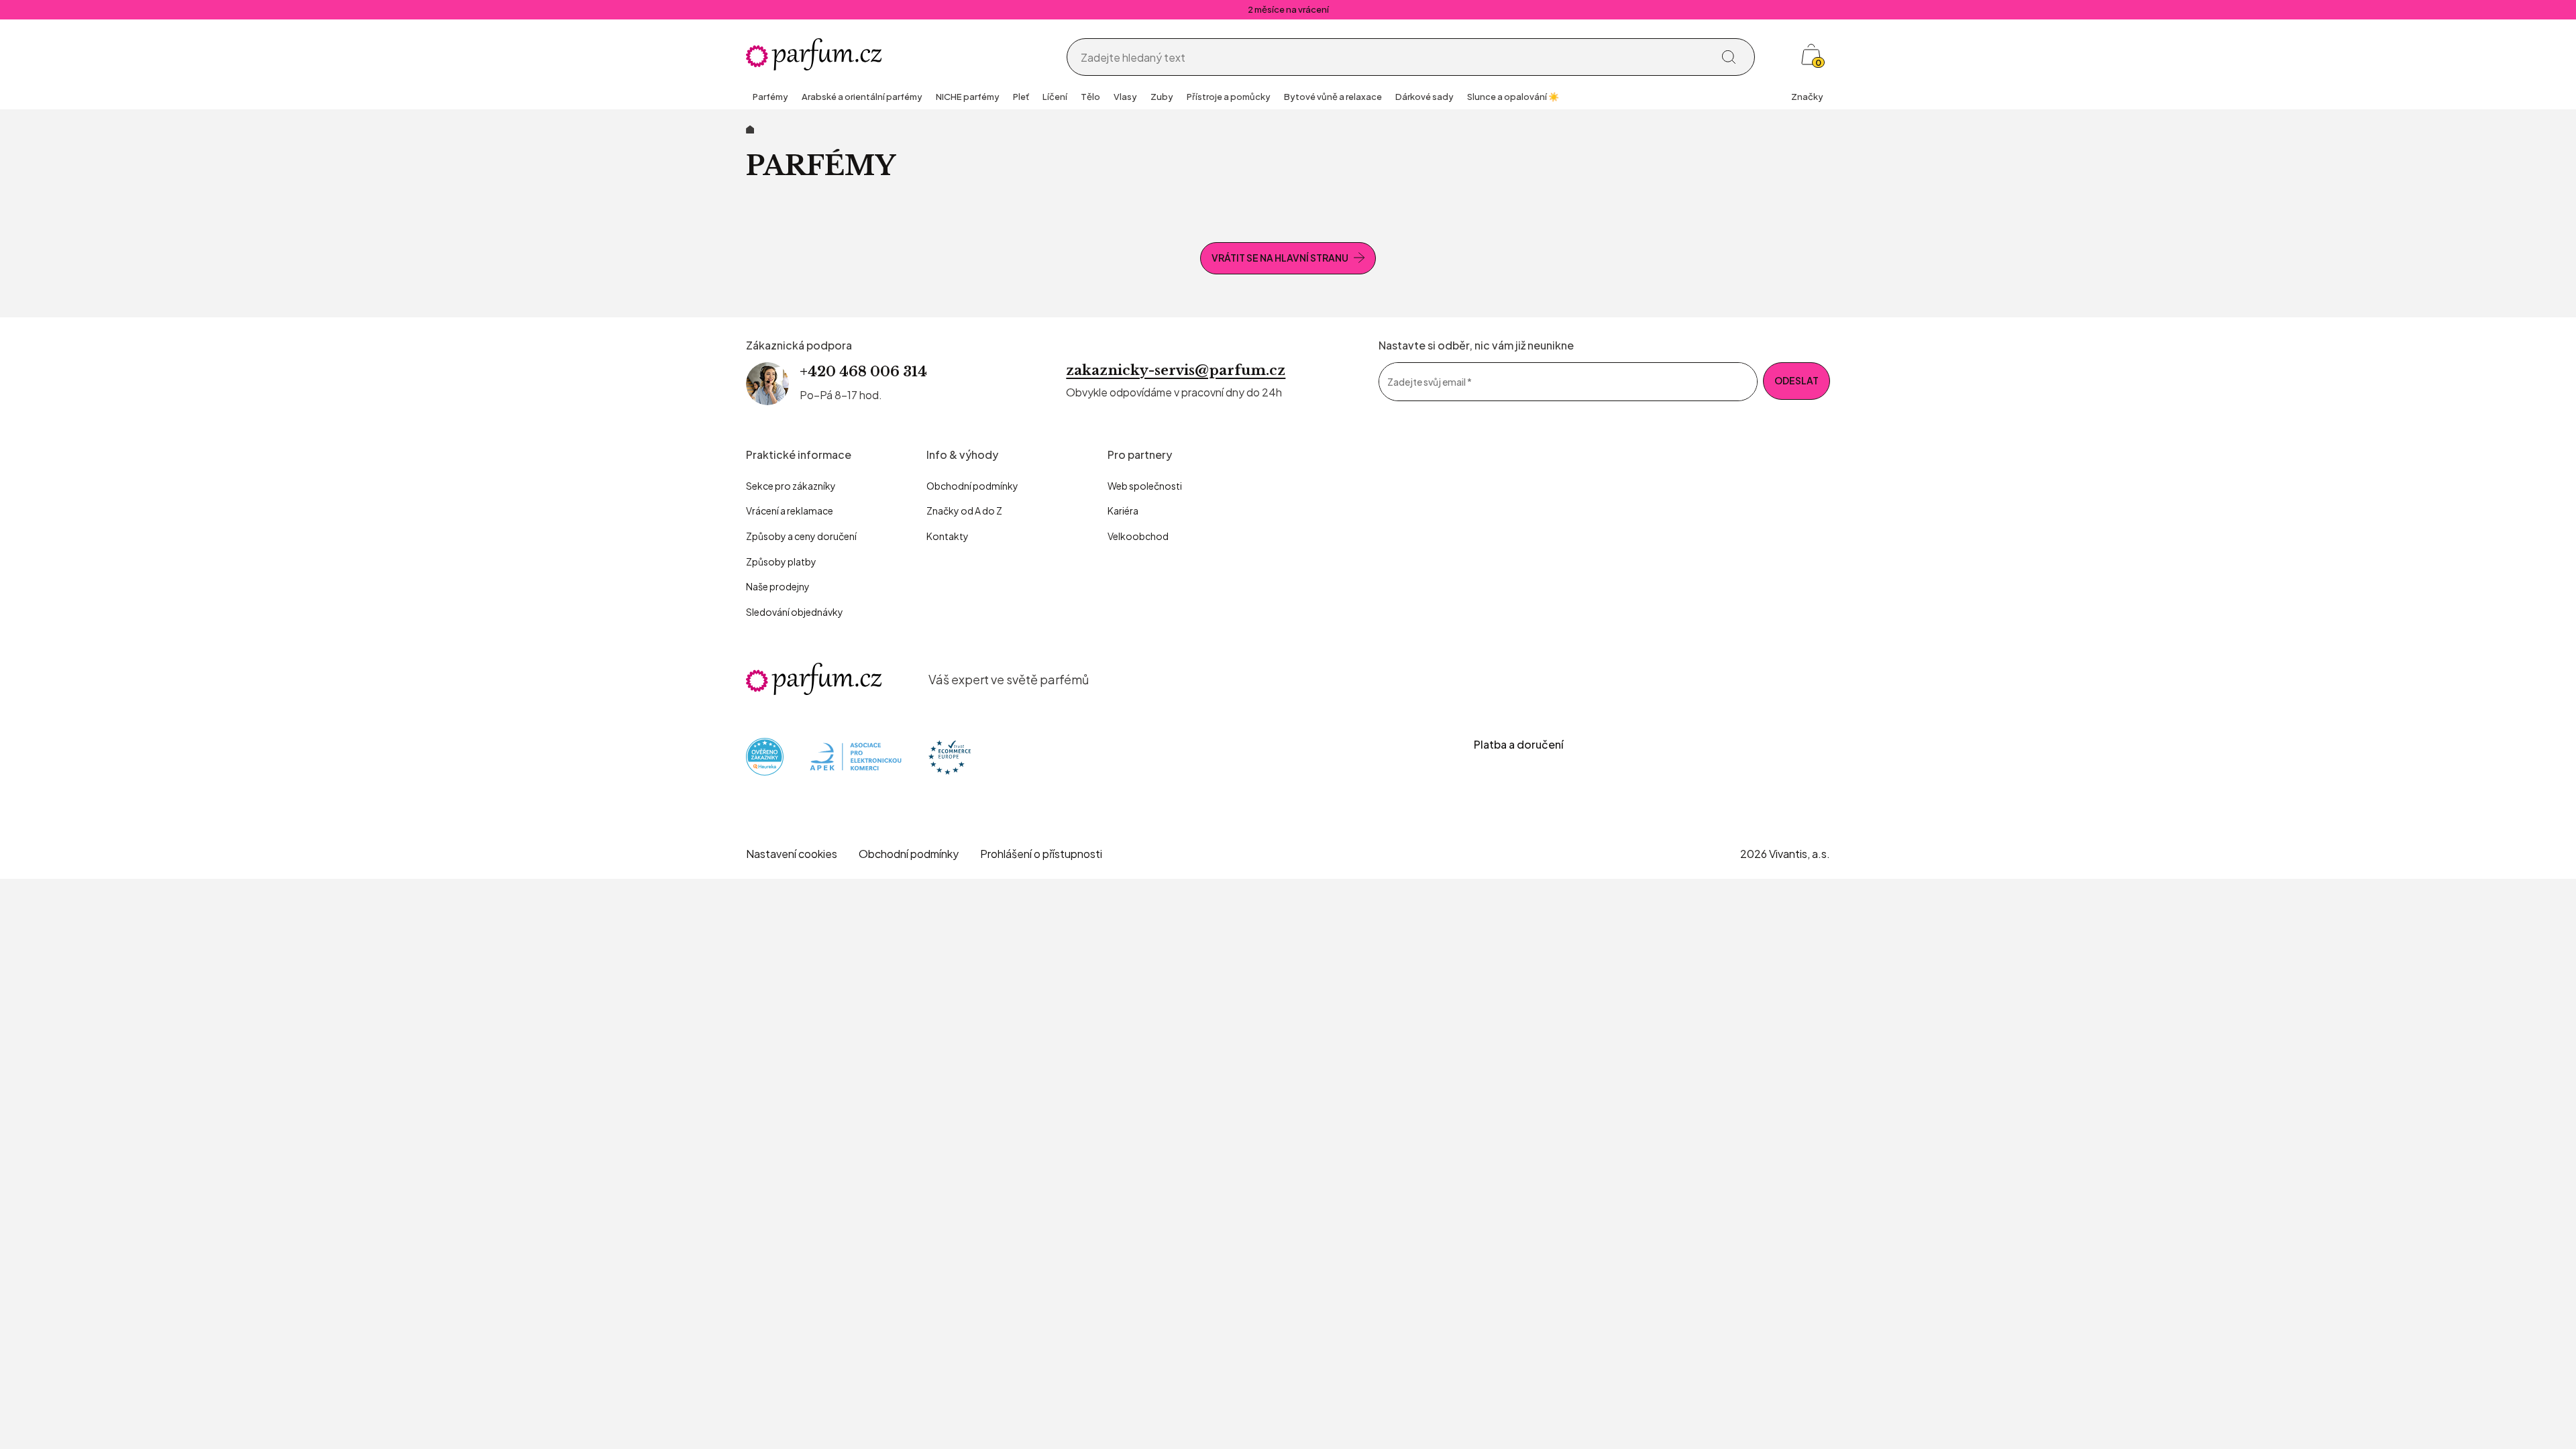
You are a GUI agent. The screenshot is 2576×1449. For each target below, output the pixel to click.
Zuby (1162, 97)
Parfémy (770, 97)
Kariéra (1123, 511)
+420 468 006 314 (863, 372)
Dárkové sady (1425, 97)
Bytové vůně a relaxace (1333, 97)
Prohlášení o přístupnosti (1041, 854)
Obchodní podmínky (972, 486)
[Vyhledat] (1729, 57)
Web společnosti (1145, 486)
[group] (770, 98)
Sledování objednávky (795, 612)
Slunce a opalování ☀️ (1513, 97)
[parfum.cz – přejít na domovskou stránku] (814, 679)
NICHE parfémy (968, 97)
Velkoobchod (1138, 536)
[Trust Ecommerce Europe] (950, 756)
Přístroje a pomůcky (1229, 97)
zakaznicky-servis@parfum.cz (1176, 370)
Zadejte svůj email (1430, 381)
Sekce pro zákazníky (791, 486)
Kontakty (948, 536)
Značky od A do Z (964, 511)
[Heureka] (765, 756)
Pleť (1021, 97)
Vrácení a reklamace (790, 511)
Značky (1807, 97)
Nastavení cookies (792, 854)
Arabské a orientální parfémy (862, 97)
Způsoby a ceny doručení (801, 536)
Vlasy (1125, 97)
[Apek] (856, 756)
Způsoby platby (781, 561)
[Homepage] (814, 54)
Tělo (1090, 97)
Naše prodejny (778, 586)
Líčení (1055, 97)
